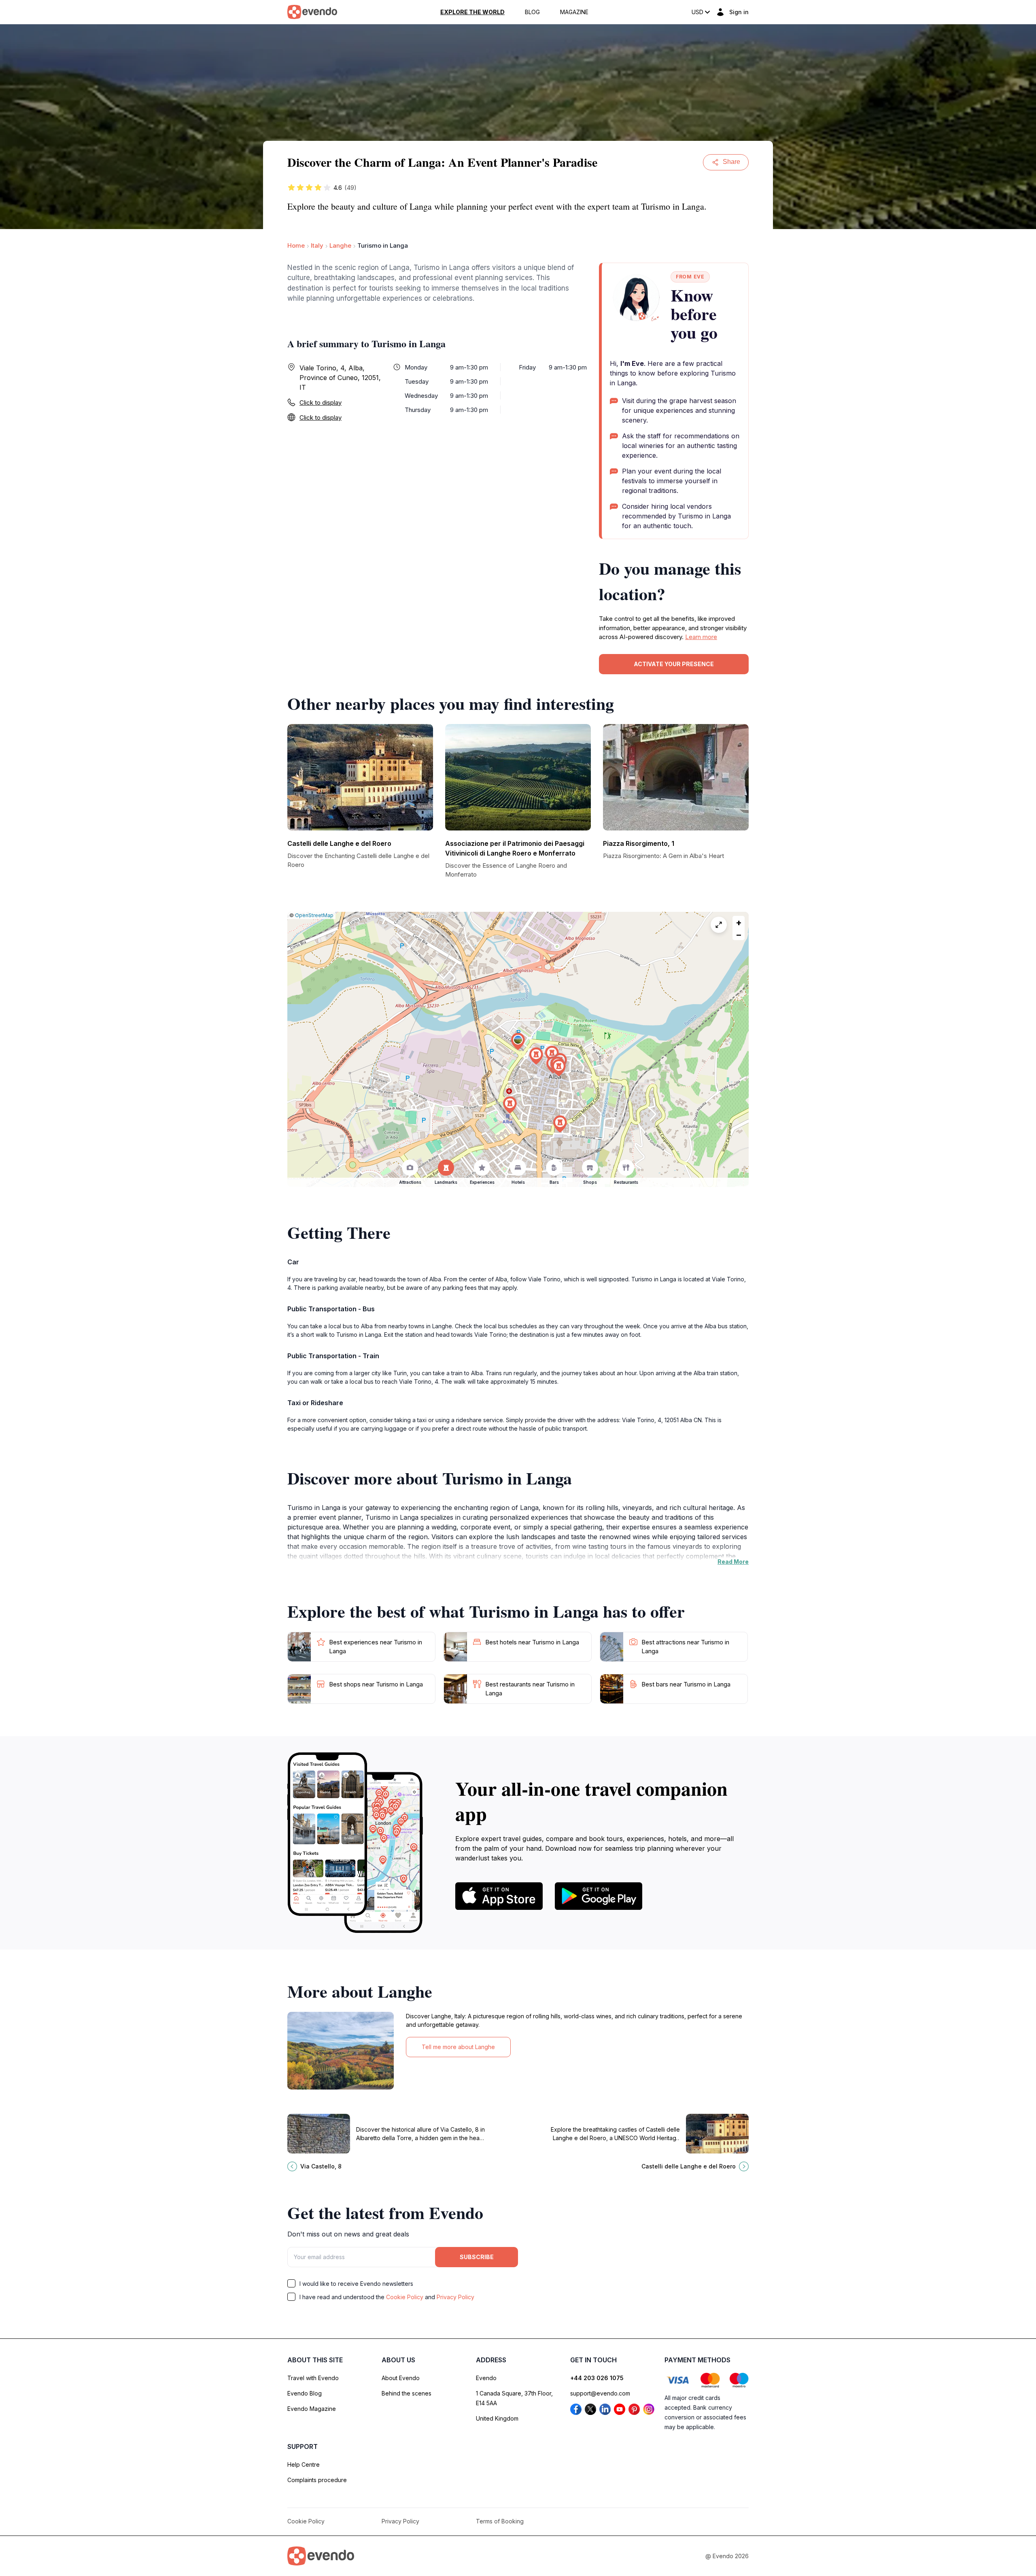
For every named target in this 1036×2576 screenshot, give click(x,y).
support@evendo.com (600, 2393)
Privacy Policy (455, 2297)
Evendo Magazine (312, 2409)
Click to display (321, 402)
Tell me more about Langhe (458, 2047)
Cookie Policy (405, 2297)
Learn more (701, 637)
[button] (518, 1042)
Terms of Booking (500, 2521)
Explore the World (472, 12)
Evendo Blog (305, 2393)
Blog (532, 12)
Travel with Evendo (313, 2378)
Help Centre (304, 2465)
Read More (733, 1562)
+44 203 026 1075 (597, 2378)
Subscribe (477, 2257)
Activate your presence (674, 664)
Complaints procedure (317, 2480)
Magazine (574, 12)
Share (731, 162)
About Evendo (401, 2378)
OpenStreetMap (314, 915)
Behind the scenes (407, 2393)
